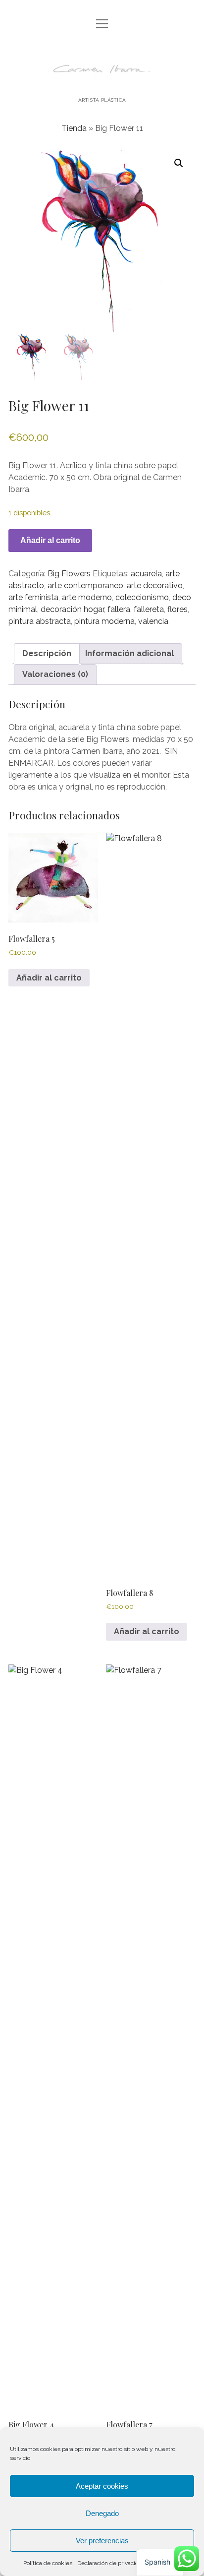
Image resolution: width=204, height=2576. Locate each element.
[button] (179, 163)
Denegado (102, 2513)
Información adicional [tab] (129, 653)
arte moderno (87, 597)
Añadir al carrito (50, 540)
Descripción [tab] (47, 653)
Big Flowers (69, 574)
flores (178, 609)
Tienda (74, 128)
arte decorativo (155, 585)
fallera (119, 609)
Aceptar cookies (102, 2486)
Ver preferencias (102, 2541)
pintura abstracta (40, 621)
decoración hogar (72, 609)
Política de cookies (48, 2563)
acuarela (146, 574)
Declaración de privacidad (111, 2563)
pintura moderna (104, 621)
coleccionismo (142, 597)
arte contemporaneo (85, 585)
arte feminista (33, 597)
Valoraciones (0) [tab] (55, 674)
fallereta (149, 609)
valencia (153, 621)
